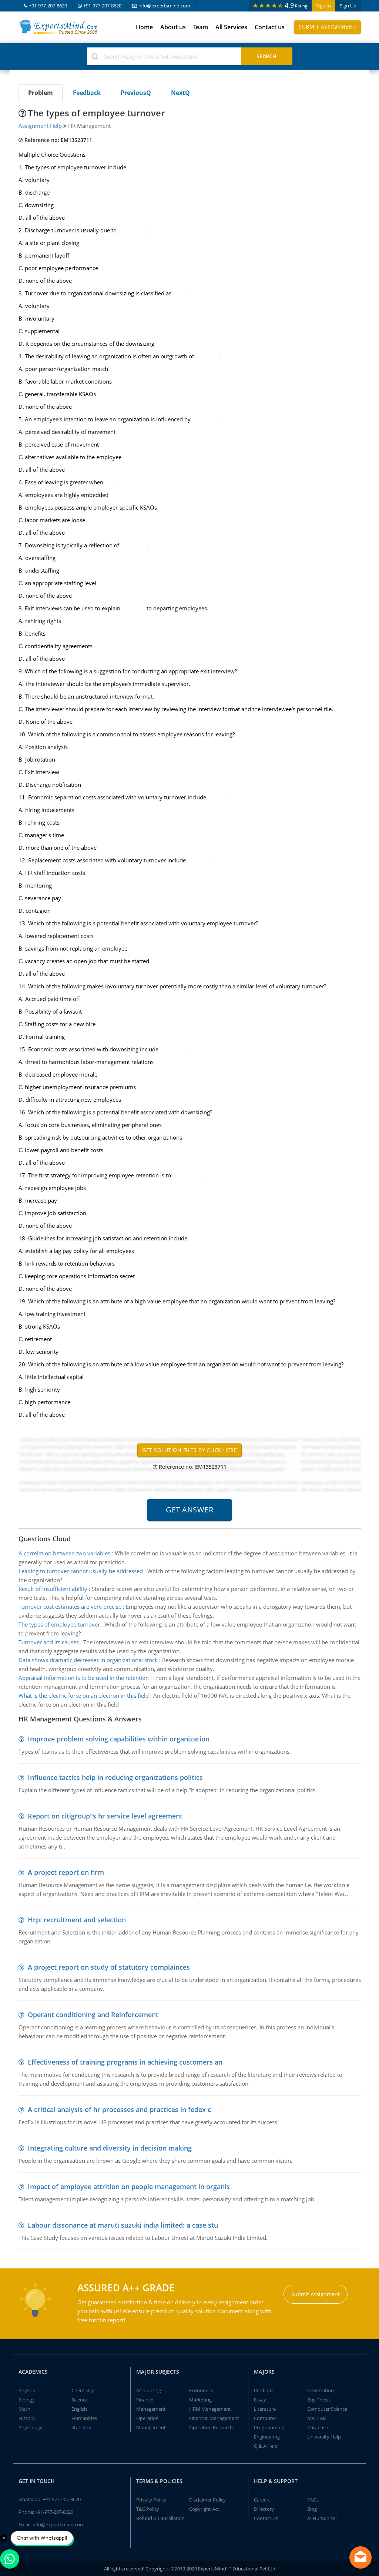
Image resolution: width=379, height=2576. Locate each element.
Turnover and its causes (49, 1642)
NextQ (180, 93)
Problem (41, 93)
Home (144, 27)
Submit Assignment (327, 26)
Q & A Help (266, 2446)
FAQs (313, 2500)
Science (80, 2400)
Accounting (149, 2390)
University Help (324, 2437)
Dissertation (321, 2390)
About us (173, 27)
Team (201, 27)
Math (24, 2409)
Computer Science (327, 2409)
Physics (27, 2390)
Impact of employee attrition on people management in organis (129, 2187)
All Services (231, 27)
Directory (264, 2509)
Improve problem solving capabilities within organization (119, 1739)
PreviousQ (136, 93)
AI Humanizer (322, 2518)
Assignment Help (40, 126)
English (79, 2409)
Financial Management (214, 2418)
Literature (265, 2409)
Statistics (81, 2427)
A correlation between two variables (64, 1553)
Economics (201, 2390)
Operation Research (211, 2427)
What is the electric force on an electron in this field (84, 1695)
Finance (145, 2400)
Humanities (84, 2418)
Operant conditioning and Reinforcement (93, 2015)
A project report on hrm (66, 1872)
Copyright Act (204, 2509)
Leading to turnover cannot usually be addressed (81, 1571)
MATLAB (316, 2418)
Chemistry (83, 2390)
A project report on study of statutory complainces (109, 1967)
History (27, 2418)
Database (318, 2427)
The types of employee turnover (59, 1624)
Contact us (270, 27)
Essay (260, 2400)
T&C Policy (148, 2509)
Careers (262, 2500)
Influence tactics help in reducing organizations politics (115, 1777)
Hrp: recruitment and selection (77, 1920)
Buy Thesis (319, 2400)
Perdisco (263, 2390)
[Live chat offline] (360, 2557)
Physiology (31, 2427)
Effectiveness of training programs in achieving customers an (125, 2062)
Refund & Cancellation (160, 2518)
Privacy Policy (151, 2500)
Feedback (87, 93)
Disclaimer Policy (207, 2500)
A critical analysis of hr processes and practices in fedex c (119, 2109)
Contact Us (266, 2518)
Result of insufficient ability (53, 1589)
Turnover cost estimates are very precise (70, 1607)
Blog (312, 2509)
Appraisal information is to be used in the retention (84, 1678)
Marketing (200, 2400)
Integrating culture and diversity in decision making (110, 2148)
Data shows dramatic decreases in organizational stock (88, 1660)
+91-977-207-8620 (48, 6)
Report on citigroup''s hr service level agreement (105, 1816)
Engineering (267, 2437)
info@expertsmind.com (164, 6)
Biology (27, 2400)
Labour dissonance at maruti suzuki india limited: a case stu (123, 2225)
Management (151, 2409)
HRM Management (210, 2409)
